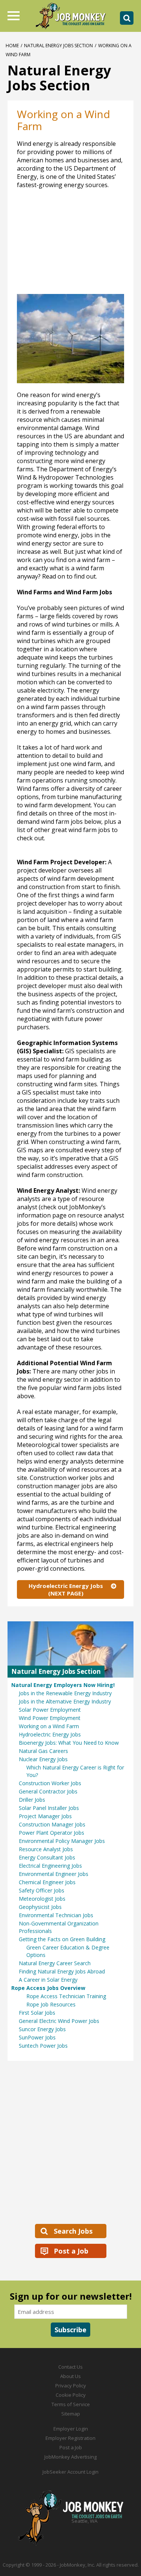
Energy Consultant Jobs (47, 1857)
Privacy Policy (71, 2386)
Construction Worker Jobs (50, 1783)
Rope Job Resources (51, 2004)
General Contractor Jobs (48, 1791)
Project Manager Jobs (45, 1816)
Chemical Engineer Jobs (47, 1882)
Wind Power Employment (50, 1718)
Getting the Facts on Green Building (62, 1939)
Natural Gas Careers (43, 1751)
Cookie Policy (71, 2395)
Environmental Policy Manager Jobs (62, 1841)
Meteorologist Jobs (42, 1899)
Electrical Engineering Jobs (50, 1866)
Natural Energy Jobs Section (58, 46)
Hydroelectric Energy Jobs (50, 1734)
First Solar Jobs (37, 2013)
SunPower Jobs (37, 2037)
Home (12, 46)
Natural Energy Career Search (55, 1963)
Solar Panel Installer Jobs (49, 1808)
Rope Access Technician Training (66, 1996)
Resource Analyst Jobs (46, 1849)
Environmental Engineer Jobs (54, 1874)
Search (127, 18)
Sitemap (71, 2414)
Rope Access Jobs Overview (48, 1988)
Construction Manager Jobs (52, 1824)
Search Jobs (73, 2231)
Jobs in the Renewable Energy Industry (65, 1693)
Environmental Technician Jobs (56, 1915)
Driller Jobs (32, 1800)
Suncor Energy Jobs (42, 2029)
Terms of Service (71, 2404)
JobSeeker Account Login (70, 2472)
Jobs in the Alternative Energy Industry (65, 1701)
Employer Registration (70, 2438)
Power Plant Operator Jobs (52, 1833)
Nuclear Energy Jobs (43, 1759)
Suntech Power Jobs (43, 2046)
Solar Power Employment (50, 1710)
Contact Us (70, 2367)
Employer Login (71, 2429)
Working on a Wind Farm (49, 1726)
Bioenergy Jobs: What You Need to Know (69, 1743)
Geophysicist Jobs (40, 1907)
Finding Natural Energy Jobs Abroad (62, 1971)
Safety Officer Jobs (42, 1890)
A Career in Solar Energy (48, 1980)
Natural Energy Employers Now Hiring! (63, 1685)
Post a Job (71, 2251)
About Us (70, 2376)
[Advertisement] (70, 2142)
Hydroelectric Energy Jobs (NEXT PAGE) (66, 1589)
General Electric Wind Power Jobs (59, 2021)
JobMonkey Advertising (70, 2457)
